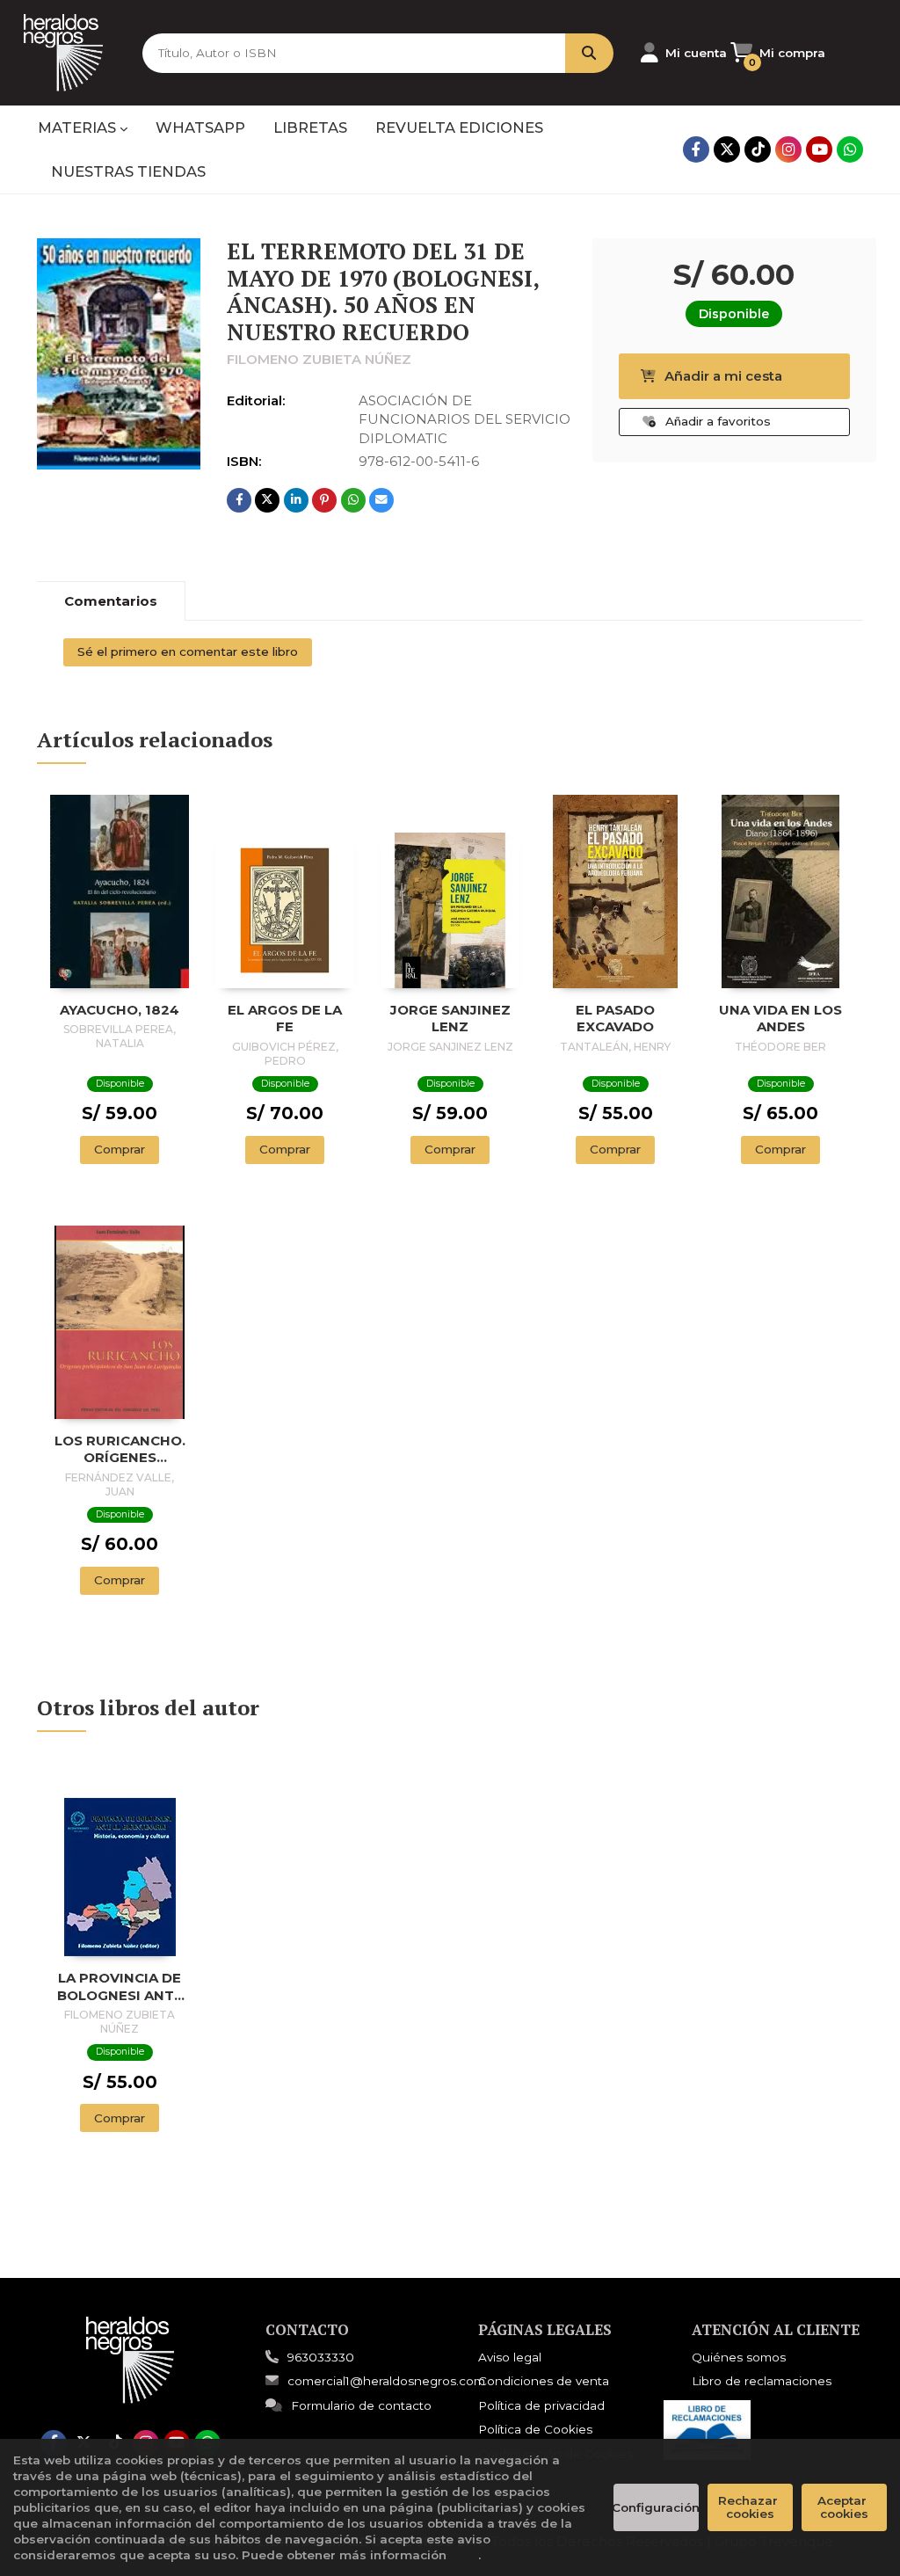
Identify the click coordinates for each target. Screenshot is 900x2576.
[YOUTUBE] (819, 149)
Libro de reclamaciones (762, 2381)
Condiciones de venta (544, 2381)
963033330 (321, 2357)
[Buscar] (589, 53)
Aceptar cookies (844, 2507)
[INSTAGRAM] (788, 149)
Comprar (120, 1149)
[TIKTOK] (758, 149)
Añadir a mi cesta (723, 376)
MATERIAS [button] (79, 127)
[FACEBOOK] (696, 149)
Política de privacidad (541, 2405)
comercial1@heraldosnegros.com (386, 2381)
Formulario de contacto (361, 2405)
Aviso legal (510, 2357)
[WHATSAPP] (850, 149)
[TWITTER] (727, 149)
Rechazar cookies (750, 2507)
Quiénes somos (739, 2357)
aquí (464, 2555)
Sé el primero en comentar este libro (188, 651)
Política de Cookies (535, 2429)
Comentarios (111, 601)
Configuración (656, 2507)
